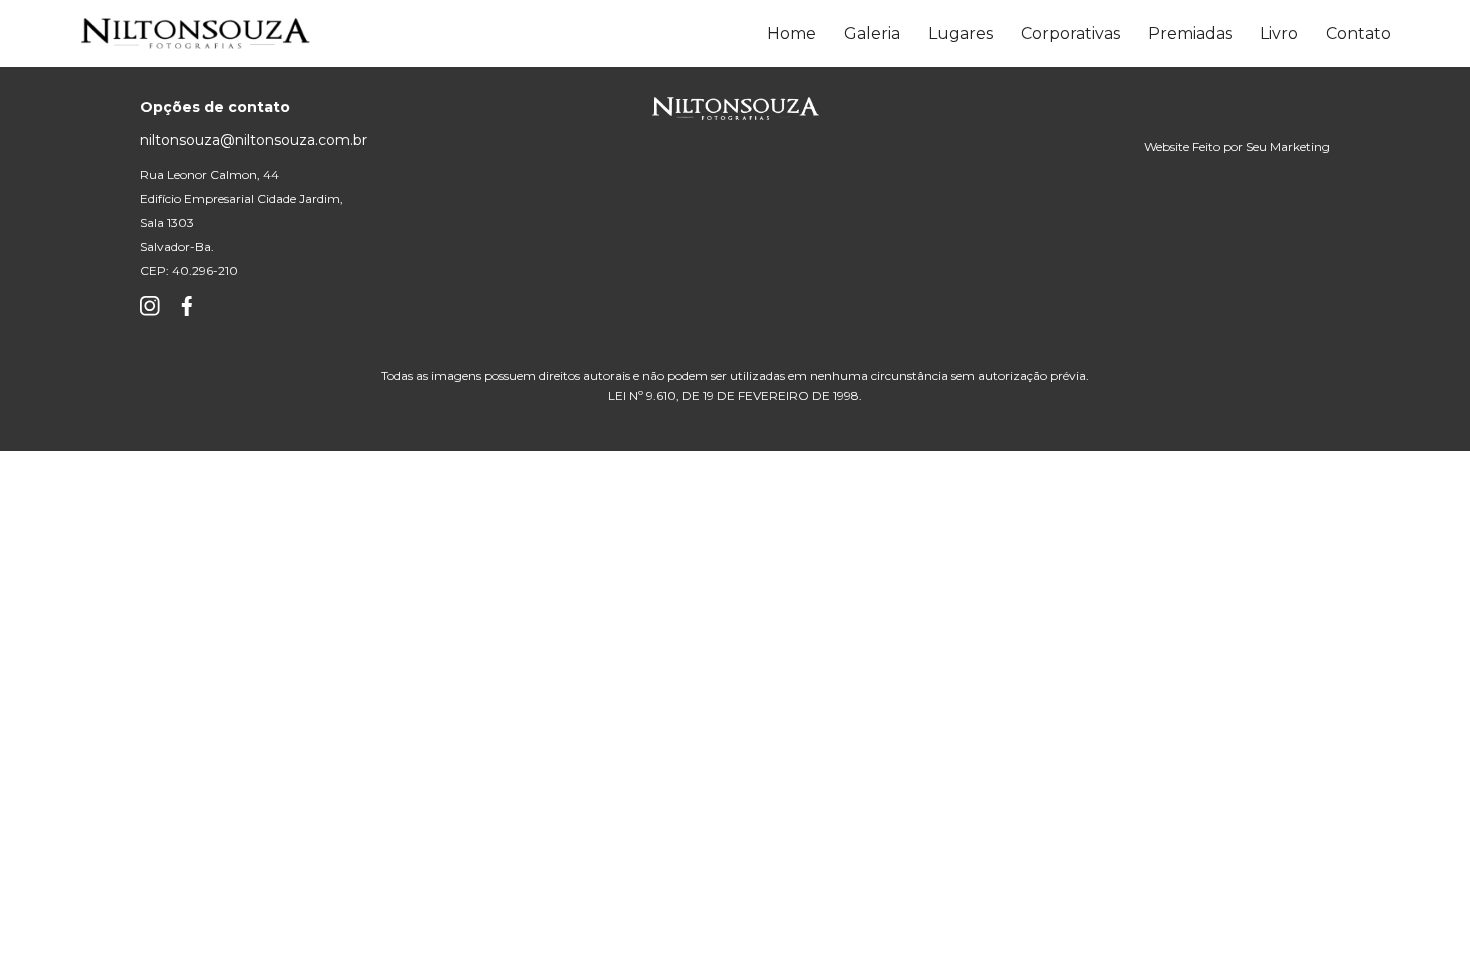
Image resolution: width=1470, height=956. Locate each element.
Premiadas (1190, 33)
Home (791, 33)
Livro (1279, 33)
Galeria (872, 33)
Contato (1358, 33)
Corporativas (1070, 33)
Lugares (960, 33)
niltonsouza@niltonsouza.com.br (253, 140)
